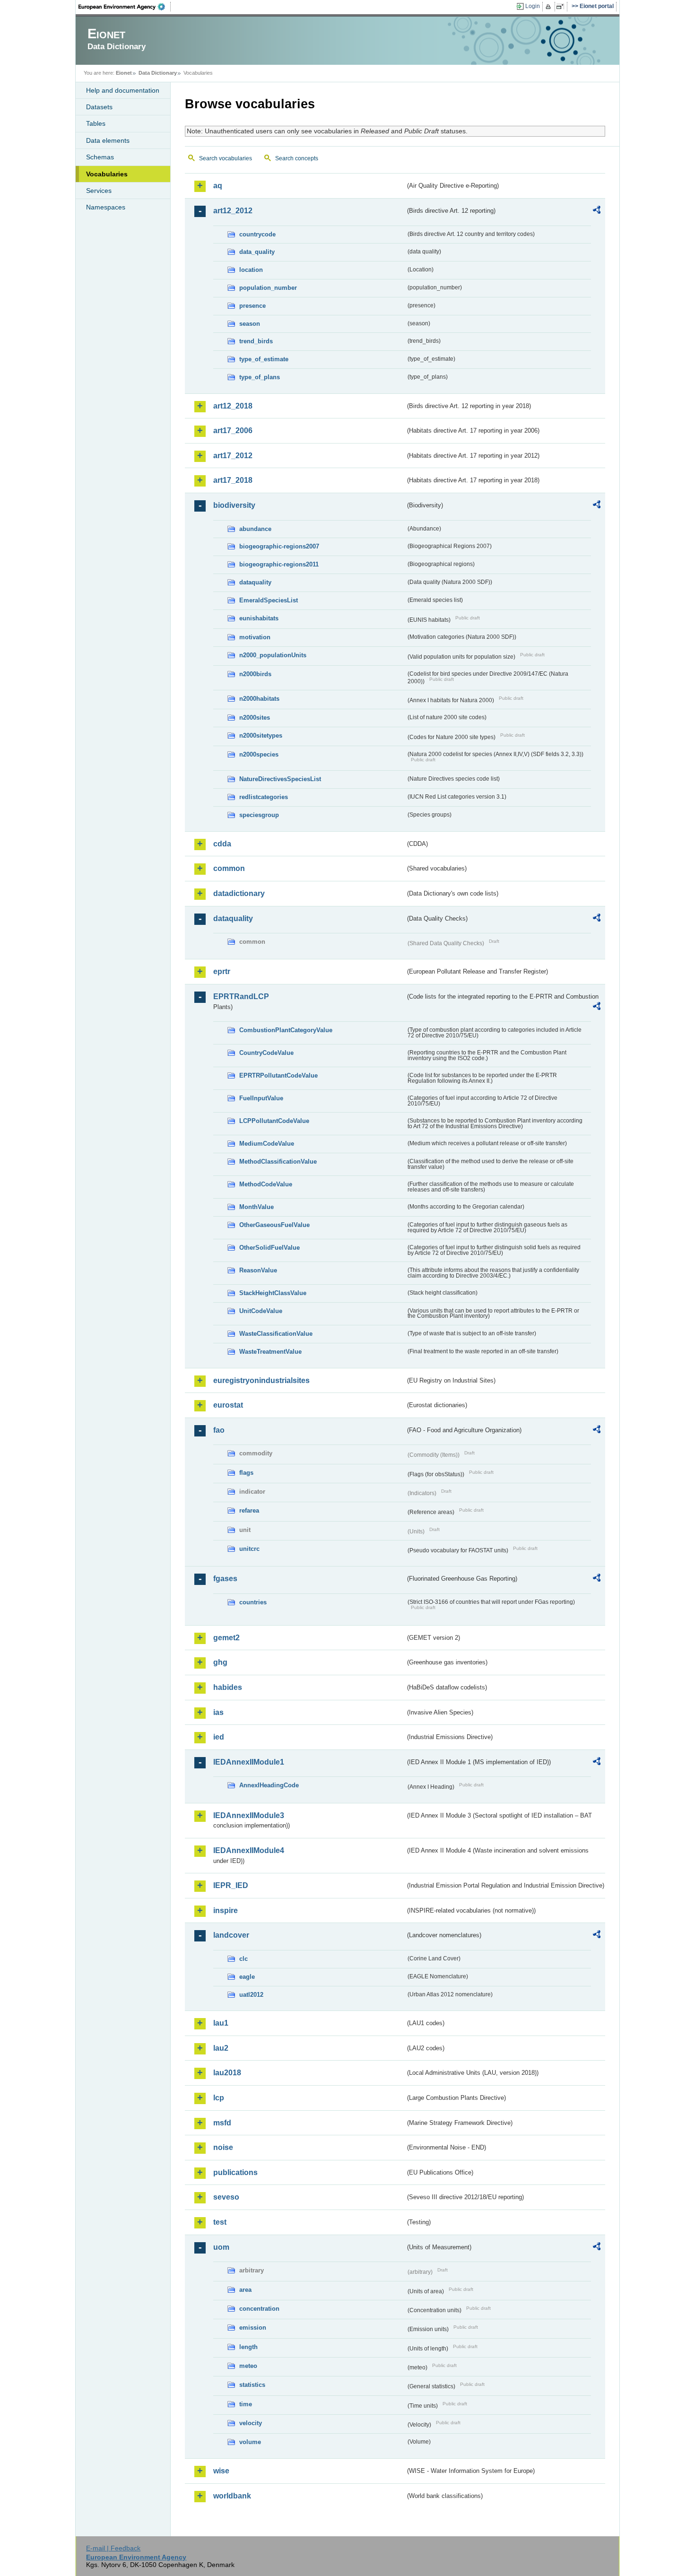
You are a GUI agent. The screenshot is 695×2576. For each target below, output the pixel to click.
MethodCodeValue (266, 1184)
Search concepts (297, 158)
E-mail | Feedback (113, 2548)
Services (99, 191)
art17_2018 (233, 480)
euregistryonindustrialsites (261, 1380)
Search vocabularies (226, 158)
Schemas (100, 157)
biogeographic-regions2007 (279, 546)
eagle (247, 1977)
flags (246, 1473)
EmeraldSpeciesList (269, 600)
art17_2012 (233, 456)
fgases (225, 1579)
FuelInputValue (261, 1098)
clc (243, 1959)
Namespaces (106, 207)
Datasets (99, 107)
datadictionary (239, 893)
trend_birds (256, 341)
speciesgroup (259, 815)
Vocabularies (107, 174)
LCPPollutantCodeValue (274, 1121)
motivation (255, 637)
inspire (226, 1910)
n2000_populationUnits (273, 655)
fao (219, 1430)
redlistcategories (264, 797)
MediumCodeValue (267, 1144)
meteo (248, 2366)
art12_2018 (233, 406)
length (248, 2347)
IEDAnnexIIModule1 (249, 1762)
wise (221, 2471)
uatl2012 (251, 1995)
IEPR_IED (231, 1885)
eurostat (228, 1405)
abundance (255, 529)
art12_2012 (233, 211)
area (245, 2290)
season (250, 324)
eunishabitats (259, 618)
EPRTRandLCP (241, 996)
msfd (222, 2123)
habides (228, 1687)
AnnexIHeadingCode (269, 1785)
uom (221, 2247)
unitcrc (249, 1549)
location (251, 270)
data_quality (257, 252)
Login (533, 6)
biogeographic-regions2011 (279, 564)
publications (235, 2172)
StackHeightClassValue (273, 1293)
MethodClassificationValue (278, 1162)
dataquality (255, 582)
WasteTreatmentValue (270, 1352)
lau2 (221, 2048)
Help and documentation (123, 90)
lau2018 (227, 2073)
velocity (251, 2423)
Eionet (124, 73)
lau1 (221, 2023)
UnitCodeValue (261, 1311)
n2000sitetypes (261, 735)
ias (218, 1712)
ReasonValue (258, 1270)
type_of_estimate (264, 359)
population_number (268, 288)
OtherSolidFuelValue (269, 1248)
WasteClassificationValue (276, 1334)
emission (253, 2328)
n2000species (259, 754)
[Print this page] (550, 7)
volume (250, 2442)
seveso (226, 2197)
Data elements (108, 140)
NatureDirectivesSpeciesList (280, 779)
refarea (249, 1510)
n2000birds (255, 674)
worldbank (232, 2496)
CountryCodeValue (266, 1053)
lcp (219, 2098)
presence (252, 306)
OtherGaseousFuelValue (274, 1225)
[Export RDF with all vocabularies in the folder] (597, 211)
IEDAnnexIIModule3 (249, 1815)
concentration (259, 2309)
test (220, 2222)
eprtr (222, 971)
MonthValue (256, 1207)
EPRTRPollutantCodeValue (278, 1075)
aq (218, 186)
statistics (252, 2385)
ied (219, 1737)
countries (253, 1602)
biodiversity (234, 505)
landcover (231, 1935)
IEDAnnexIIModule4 (249, 1850)
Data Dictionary (158, 73)
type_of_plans (260, 377)
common (229, 868)
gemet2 (226, 1638)
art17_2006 (233, 431)
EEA (125, 7)
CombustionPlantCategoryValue (286, 1030)
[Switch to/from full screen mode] (562, 7)
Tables (96, 123)
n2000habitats (259, 699)
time (246, 2404)
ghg (220, 1662)
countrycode (257, 234)
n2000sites (255, 718)
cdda (222, 844)
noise (223, 2147)
